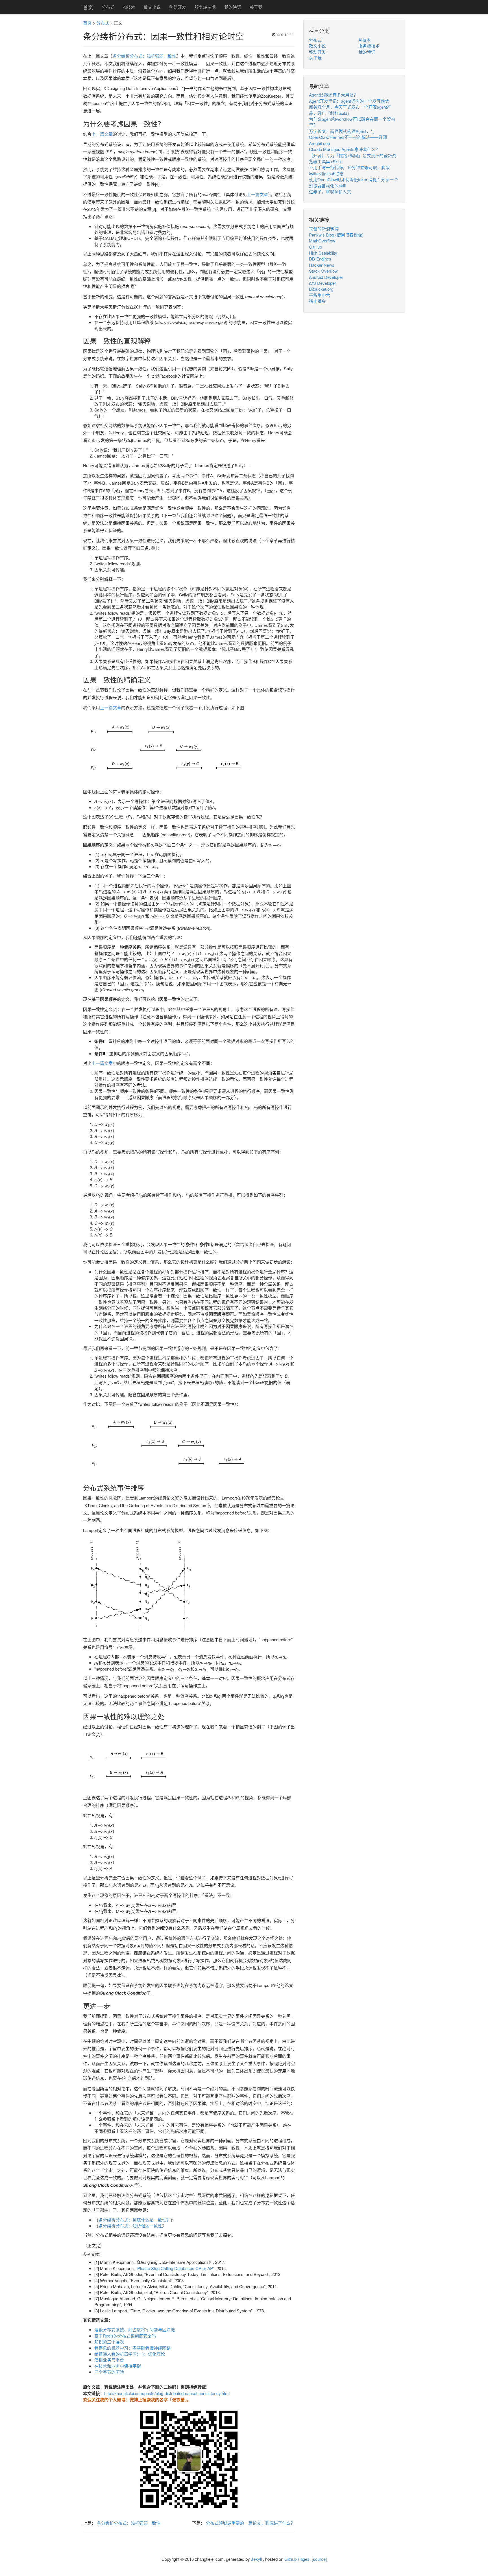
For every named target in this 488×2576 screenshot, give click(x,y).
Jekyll (256, 2559)
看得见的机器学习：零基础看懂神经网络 (132, 2348)
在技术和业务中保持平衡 (118, 2366)
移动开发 (178, 7)
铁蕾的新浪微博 (324, 228)
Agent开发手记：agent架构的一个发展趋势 (349, 101)
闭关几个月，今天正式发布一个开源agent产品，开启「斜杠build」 (350, 110)
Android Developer (326, 277)
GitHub (315, 247)
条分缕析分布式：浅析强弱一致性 (144, 56)
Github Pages (297, 2559)
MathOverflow (322, 241)
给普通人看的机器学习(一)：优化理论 (130, 2354)
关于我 (256, 7)
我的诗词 (233, 7)
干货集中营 (320, 295)
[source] (319, 2559)
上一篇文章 (102, 134)
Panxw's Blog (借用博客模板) (336, 235)
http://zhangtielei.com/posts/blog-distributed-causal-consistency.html (167, 2393)
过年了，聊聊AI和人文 (330, 191)
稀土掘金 (317, 301)
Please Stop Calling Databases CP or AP (175, 2268)
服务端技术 (205, 7)
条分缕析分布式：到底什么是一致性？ (135, 2220)
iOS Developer (323, 283)
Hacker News (322, 265)
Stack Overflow (323, 271)
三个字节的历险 (109, 2372)
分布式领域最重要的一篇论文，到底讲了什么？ (250, 2523)
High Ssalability (323, 253)
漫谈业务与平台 (109, 2360)
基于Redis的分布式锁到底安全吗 (125, 2336)
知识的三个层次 (109, 2342)
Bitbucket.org (321, 289)
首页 (88, 7)
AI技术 (129, 7)
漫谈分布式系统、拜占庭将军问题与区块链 (135, 2329)
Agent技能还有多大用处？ (333, 95)
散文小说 (152, 7)
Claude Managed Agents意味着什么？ (344, 149)
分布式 (108, 7)
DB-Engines (320, 259)
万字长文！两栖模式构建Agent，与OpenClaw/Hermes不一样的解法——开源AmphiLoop (348, 137)
